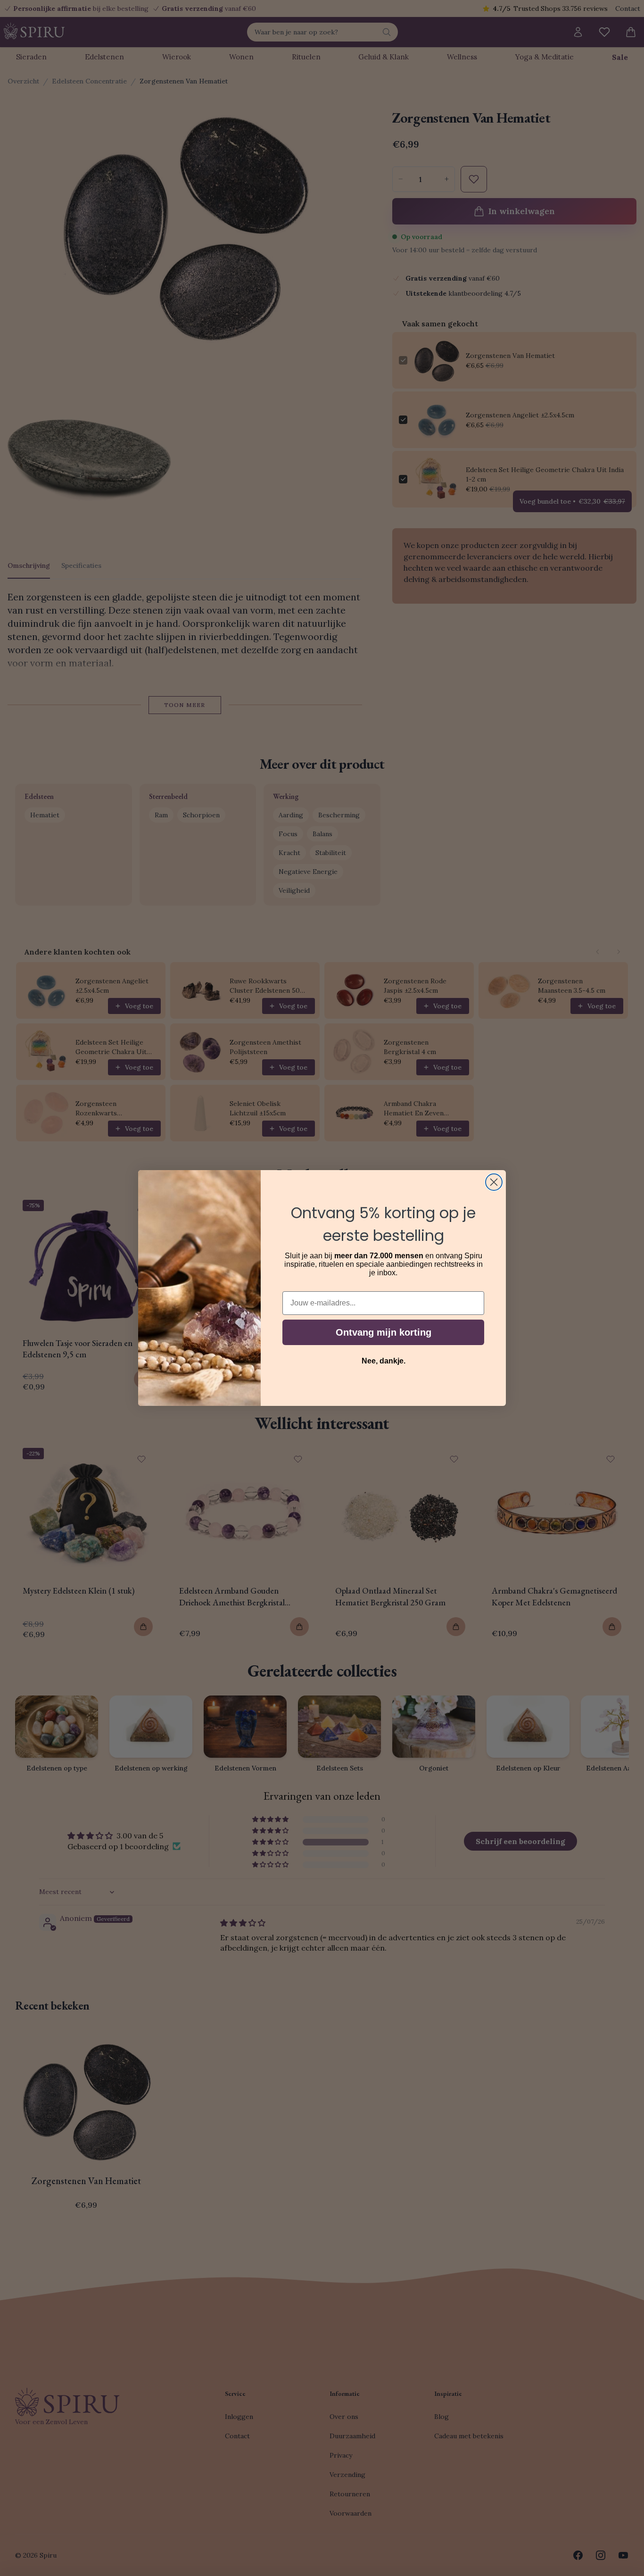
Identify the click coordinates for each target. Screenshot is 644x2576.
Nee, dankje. (384, 1361)
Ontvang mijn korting (384, 1332)
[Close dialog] (494, 1182)
